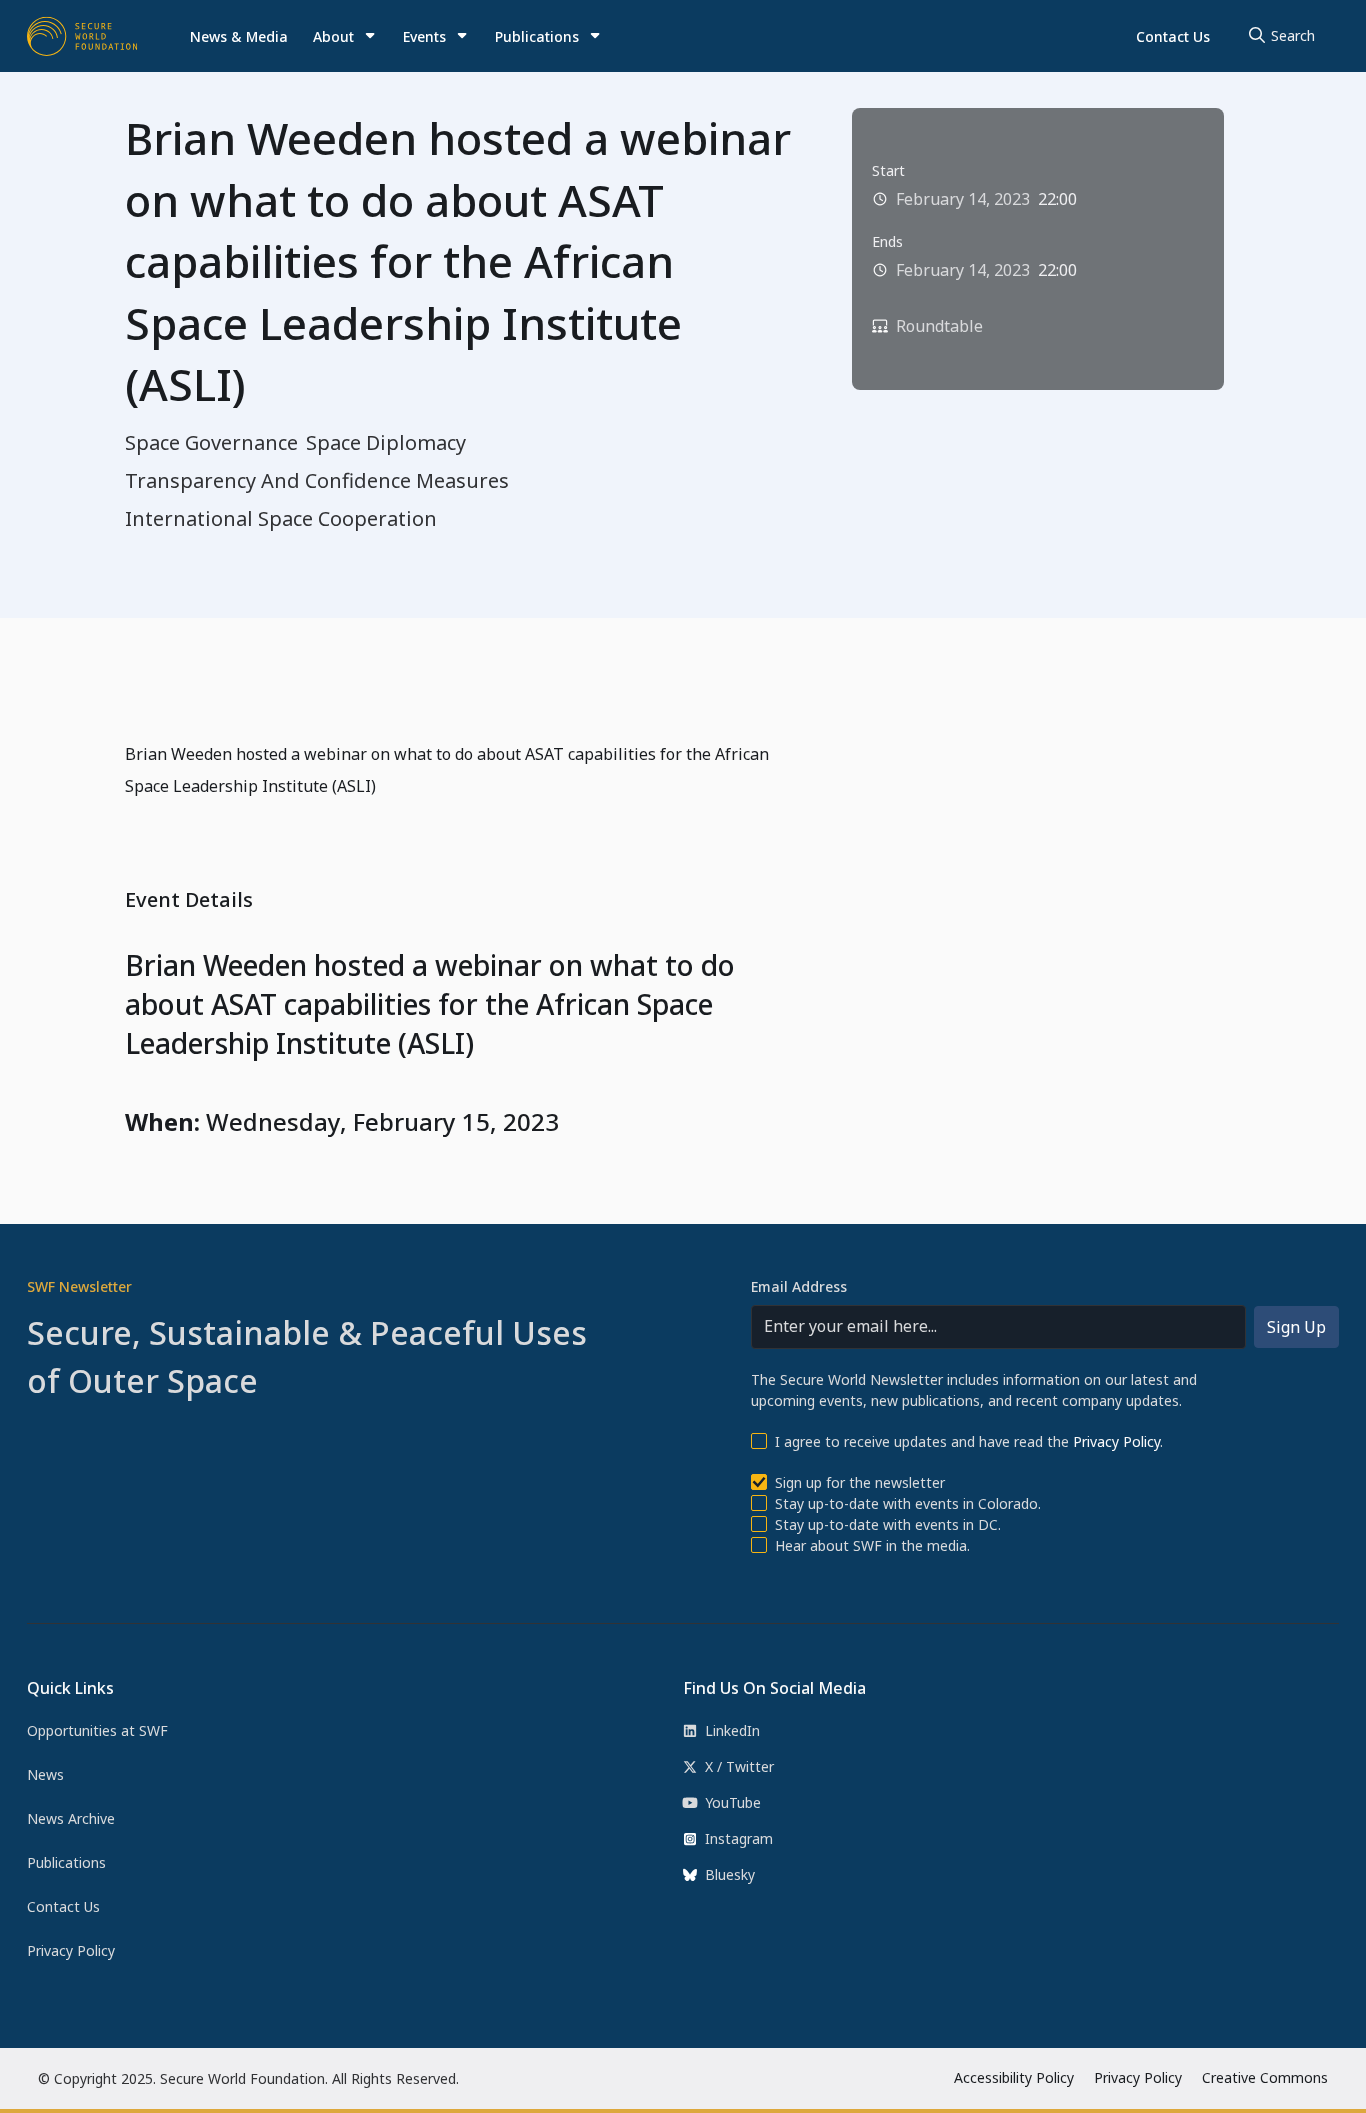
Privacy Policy (1116, 1441)
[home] (82, 36)
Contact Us (1173, 36)
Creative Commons (1265, 2077)
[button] (346, 36)
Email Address (799, 1286)
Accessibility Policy (1014, 2077)
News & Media (239, 36)
